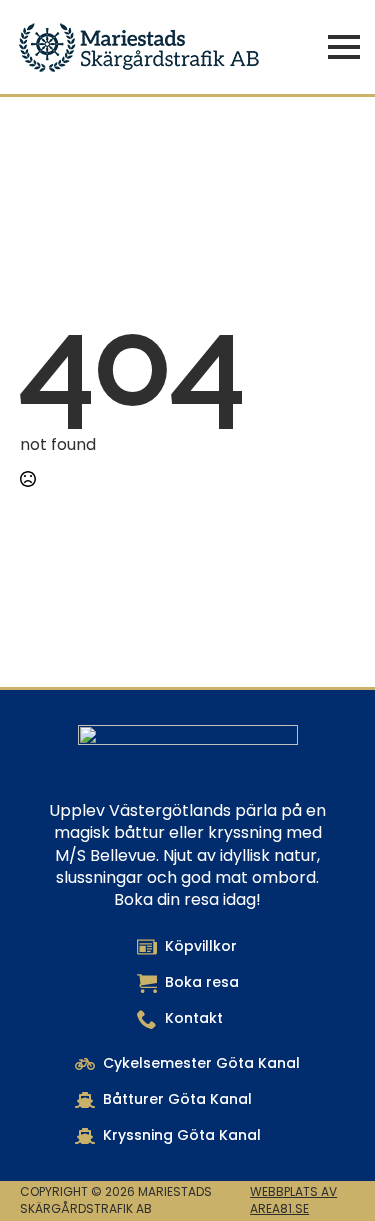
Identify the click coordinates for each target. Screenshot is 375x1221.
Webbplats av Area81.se (293, 1200)
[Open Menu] (344, 47)
